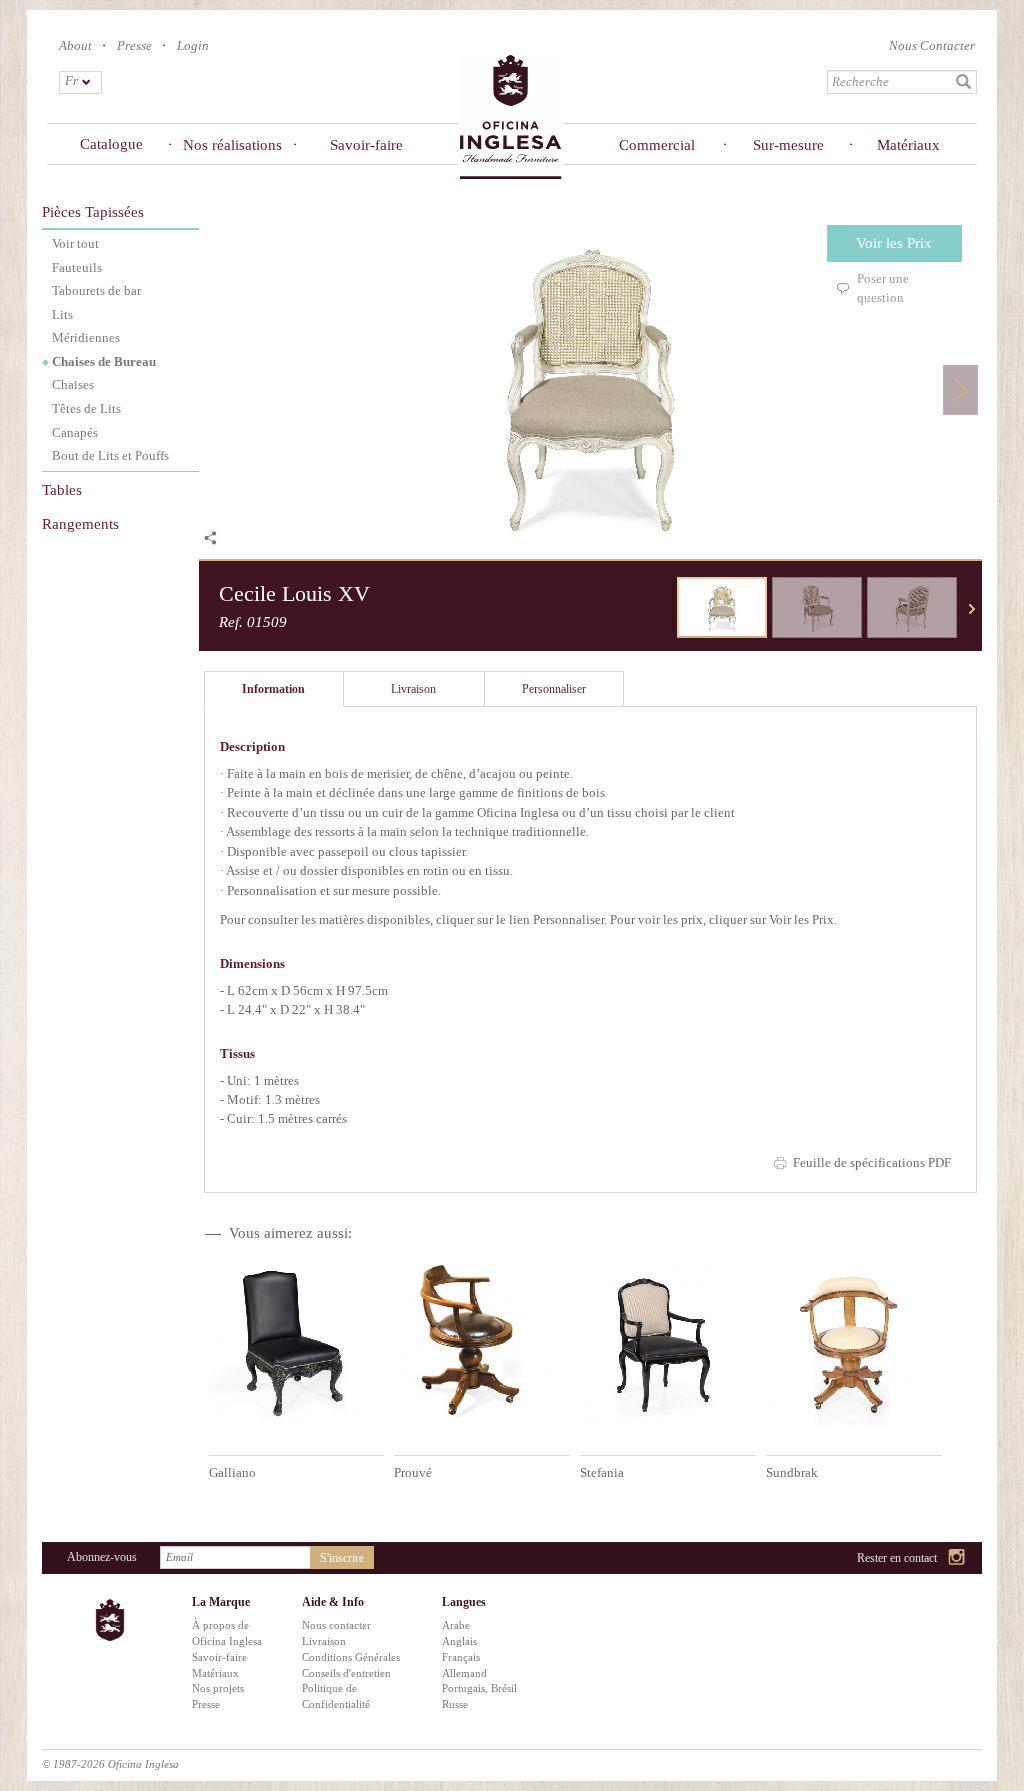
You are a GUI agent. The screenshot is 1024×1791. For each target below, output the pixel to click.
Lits (62, 314)
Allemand (464, 1673)
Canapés (75, 432)
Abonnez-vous (102, 1557)
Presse (134, 45)
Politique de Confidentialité (336, 1696)
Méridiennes (86, 337)
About (75, 45)
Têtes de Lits (86, 408)
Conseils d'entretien (346, 1673)
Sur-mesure (788, 145)
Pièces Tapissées (93, 212)
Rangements (80, 524)
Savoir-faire (366, 145)
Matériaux (908, 145)
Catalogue (111, 144)
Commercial (656, 145)
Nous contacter (336, 1625)
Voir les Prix (894, 243)
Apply (964, 82)
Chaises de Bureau (104, 361)
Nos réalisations (232, 145)
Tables (62, 490)
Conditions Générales (351, 1657)
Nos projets (218, 1688)
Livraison (324, 1641)
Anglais (459, 1641)
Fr (71, 80)
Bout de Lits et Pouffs (110, 455)
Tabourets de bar (96, 290)
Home (510, 115)
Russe (455, 1704)
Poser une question (883, 288)
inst (957, 1558)
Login (193, 45)
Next (960, 389)
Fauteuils (77, 267)
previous (662, 609)
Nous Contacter (932, 45)
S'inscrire (342, 1558)
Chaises (73, 384)
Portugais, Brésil (479, 1688)
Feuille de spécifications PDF (872, 1162)
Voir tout (75, 243)
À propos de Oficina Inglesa (227, 1633)
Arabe (456, 1625)
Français (461, 1657)
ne (972, 609)
